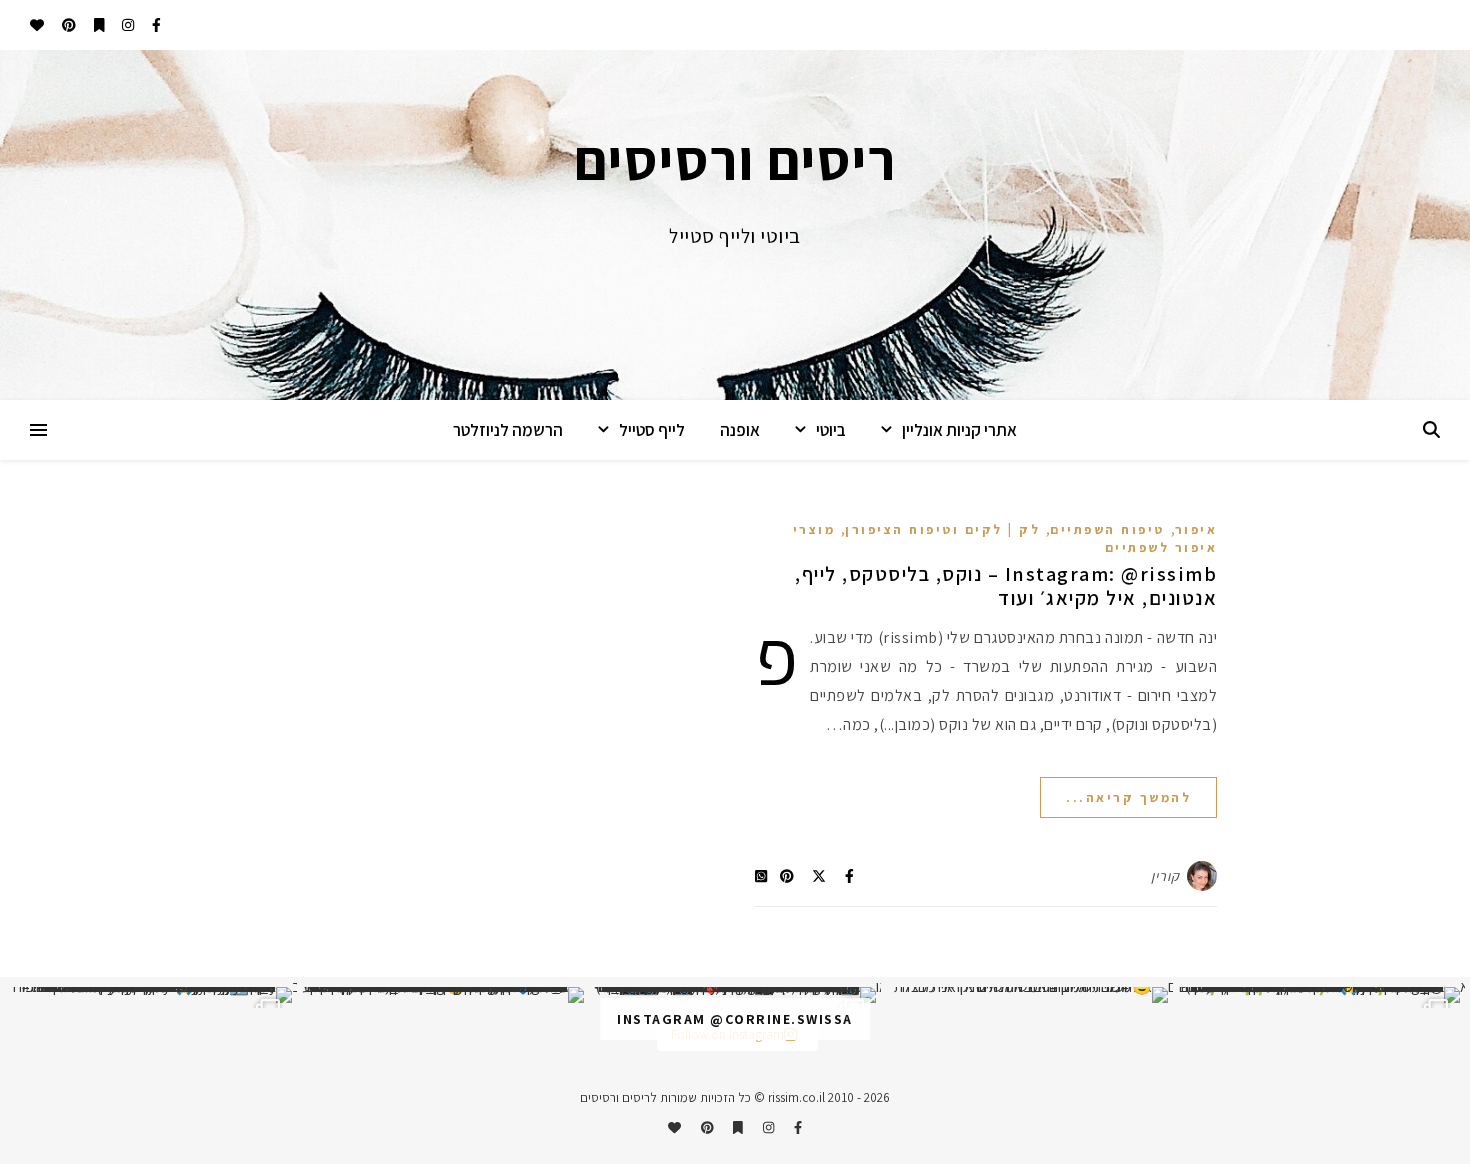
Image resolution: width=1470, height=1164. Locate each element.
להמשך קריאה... (1128, 797)
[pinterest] (67, 25)
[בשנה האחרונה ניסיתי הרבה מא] (1319, 995)
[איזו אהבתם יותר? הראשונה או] (735, 995)
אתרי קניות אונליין (959, 430)
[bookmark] (98, 25)
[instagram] (126, 25)
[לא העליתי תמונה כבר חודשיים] (1027, 995)
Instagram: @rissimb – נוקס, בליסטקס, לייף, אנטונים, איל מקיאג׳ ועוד (1006, 586)
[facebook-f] (155, 25)
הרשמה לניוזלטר (508, 430)
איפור (1196, 529)
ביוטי (831, 430)
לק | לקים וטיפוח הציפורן (942, 529)
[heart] (37, 25)
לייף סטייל (652, 430)
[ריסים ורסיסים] (735, 225)
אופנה (740, 430)
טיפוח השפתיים (1107, 529)
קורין (1165, 876)
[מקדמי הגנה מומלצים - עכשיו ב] (151, 995)
